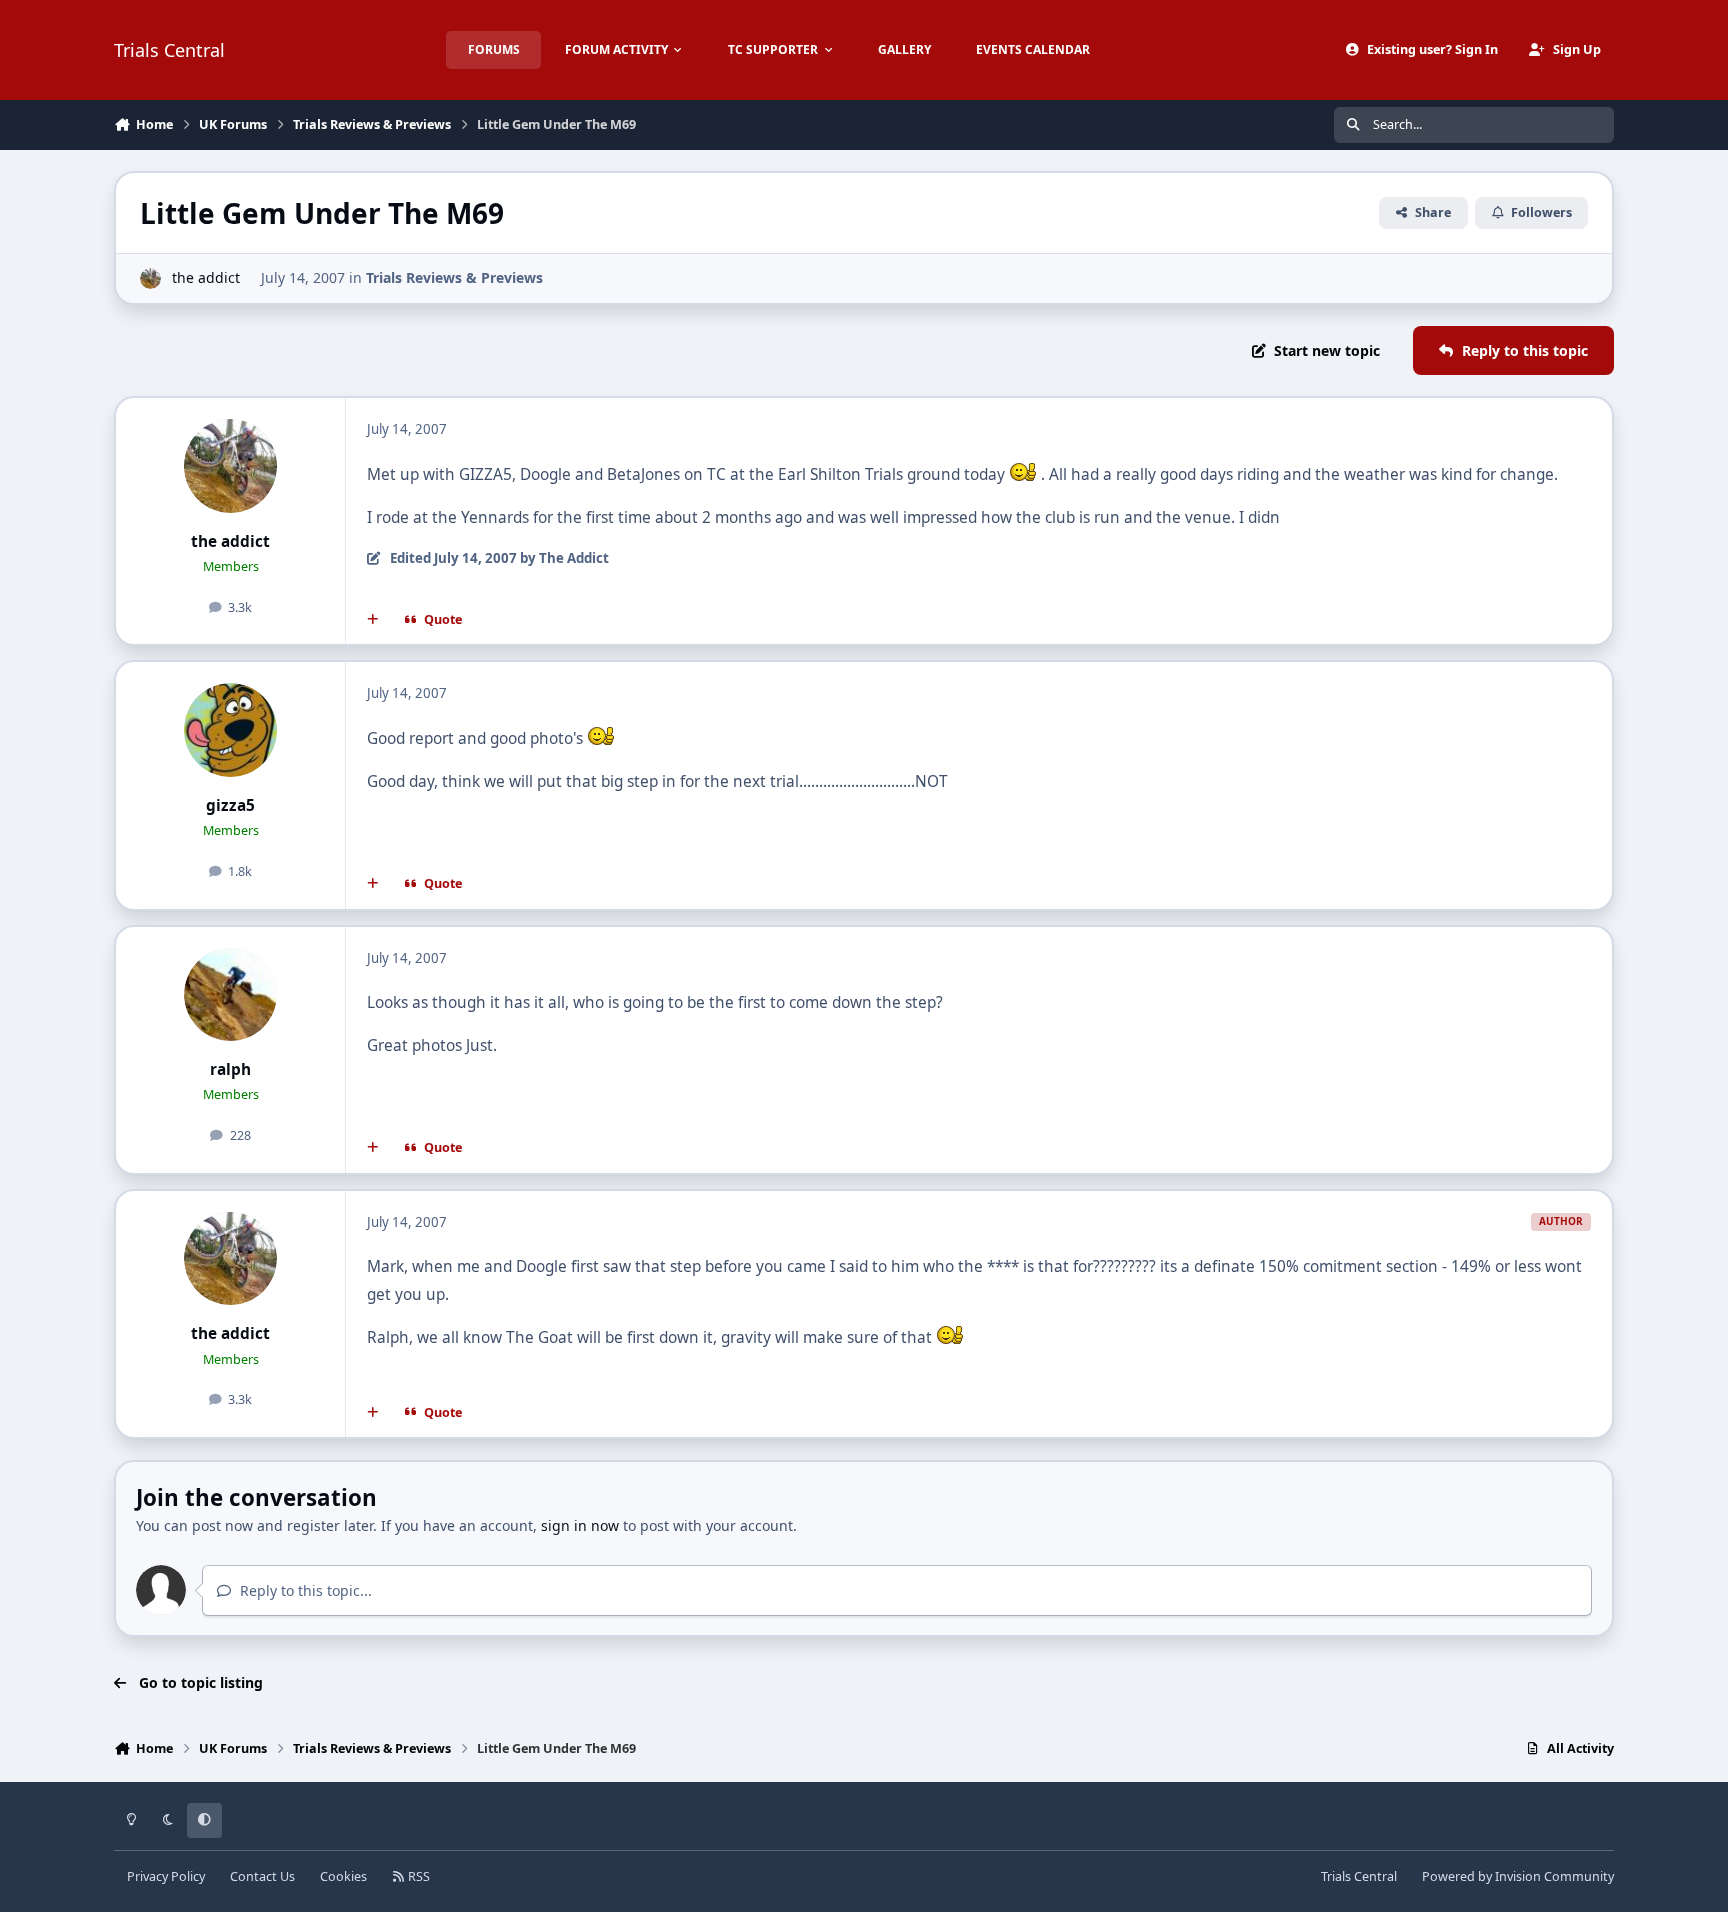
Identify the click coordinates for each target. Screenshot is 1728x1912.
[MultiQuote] (373, 620)
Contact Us (262, 1876)
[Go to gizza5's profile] (231, 730)
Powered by (1518, 1876)
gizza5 (230, 805)
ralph (230, 1069)
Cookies (343, 1876)
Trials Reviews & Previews (454, 277)
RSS (417, 1876)
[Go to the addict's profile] (150, 278)
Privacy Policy (166, 1876)
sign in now (580, 1525)
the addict (206, 277)
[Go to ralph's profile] (231, 995)
